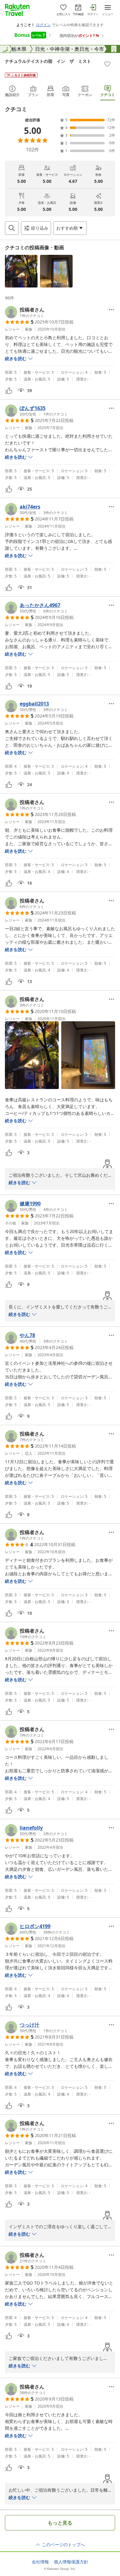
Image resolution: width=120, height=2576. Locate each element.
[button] (21, 271)
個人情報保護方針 (71, 2562)
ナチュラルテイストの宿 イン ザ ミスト (48, 61)
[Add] (107, 64)
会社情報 (40, 2562)
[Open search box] (12, 228)
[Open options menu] (111, 310)
